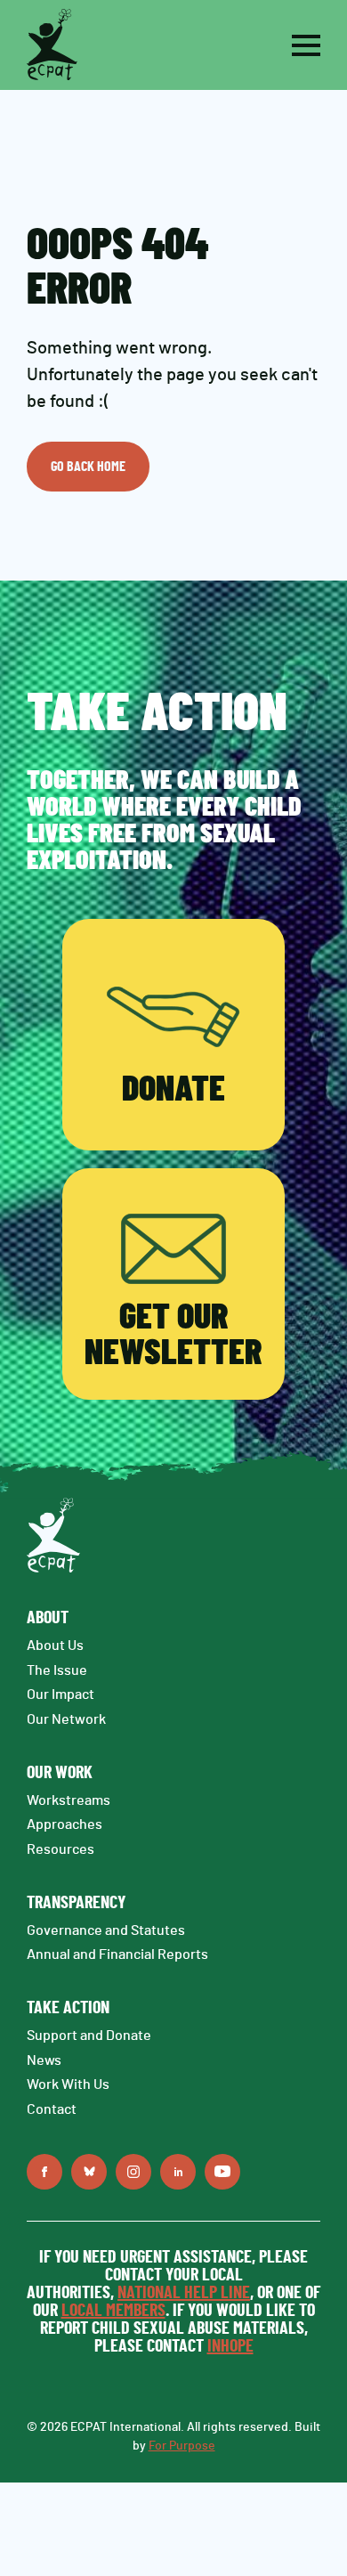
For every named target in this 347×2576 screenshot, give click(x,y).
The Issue (57, 1670)
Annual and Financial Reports (117, 1954)
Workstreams (69, 1800)
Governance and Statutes (106, 1930)
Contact (52, 2109)
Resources (61, 1849)
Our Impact (61, 1694)
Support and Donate (89, 2036)
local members (113, 2311)
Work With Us (68, 2084)
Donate (173, 1090)
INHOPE (230, 2346)
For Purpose (182, 2446)
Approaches (65, 1824)
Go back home (88, 467)
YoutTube (222, 2172)
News (44, 2060)
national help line (184, 2293)
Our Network (66, 1719)
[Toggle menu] (306, 45)
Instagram (133, 2172)
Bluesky (89, 2172)
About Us (55, 1646)
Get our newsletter (173, 1336)
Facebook (44, 2172)
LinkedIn (178, 2172)
